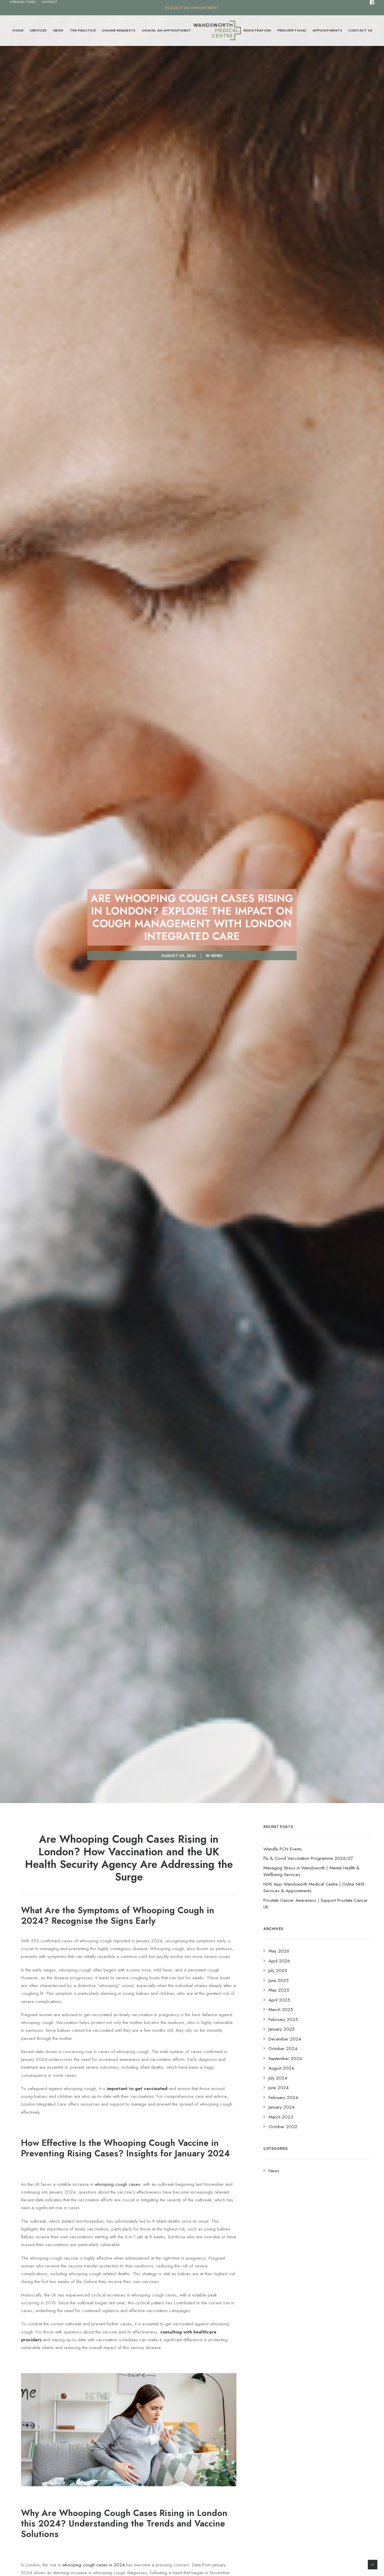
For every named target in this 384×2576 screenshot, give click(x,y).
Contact (49, 2)
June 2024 (279, 2088)
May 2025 (279, 1990)
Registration (257, 30)
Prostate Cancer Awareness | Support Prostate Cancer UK (316, 1904)
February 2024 (283, 2098)
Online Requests (119, 30)
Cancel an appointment (166, 30)
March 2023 (281, 2117)
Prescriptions (292, 30)
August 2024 (281, 2068)
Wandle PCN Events (283, 1849)
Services (38, 30)
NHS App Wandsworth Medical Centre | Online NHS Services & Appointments (314, 1888)
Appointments (327, 30)
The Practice (83, 30)
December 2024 (285, 2039)
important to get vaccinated (137, 2089)
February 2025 (283, 2019)
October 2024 (283, 2049)
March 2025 (281, 2010)
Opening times (23, 2)
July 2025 (278, 1971)
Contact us (360, 30)
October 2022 (283, 2127)
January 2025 (282, 2029)
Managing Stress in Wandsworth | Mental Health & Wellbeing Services (311, 1871)
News (58, 30)
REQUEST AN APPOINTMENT (192, 8)
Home (18, 30)
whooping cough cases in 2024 (94, 2565)
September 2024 (285, 2059)
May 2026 (279, 1951)
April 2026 (279, 1961)
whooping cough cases (117, 2184)
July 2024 (278, 2078)
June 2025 (279, 1980)
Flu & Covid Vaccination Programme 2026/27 (308, 1858)
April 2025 (279, 2000)
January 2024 (282, 2107)
